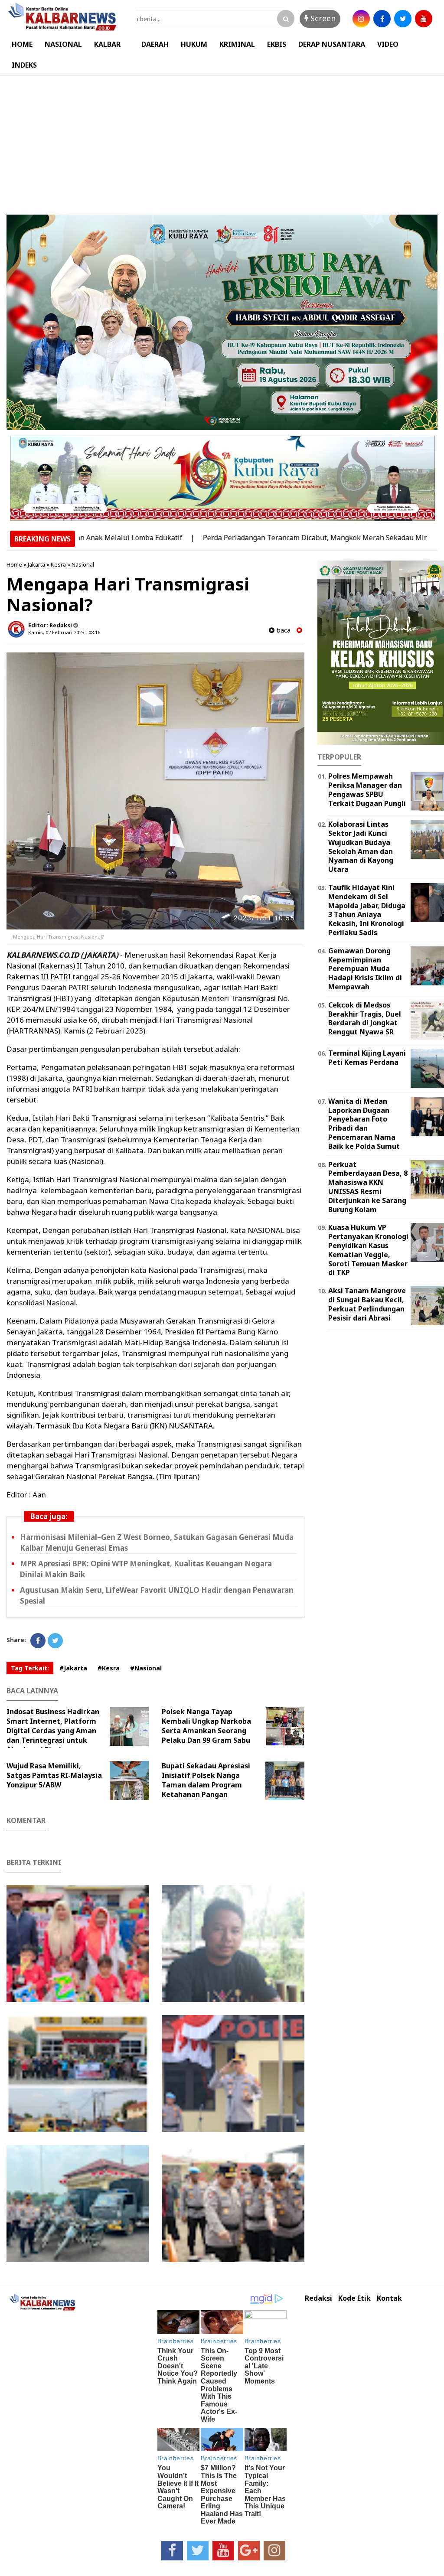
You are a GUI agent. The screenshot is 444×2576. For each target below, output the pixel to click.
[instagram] (361, 19)
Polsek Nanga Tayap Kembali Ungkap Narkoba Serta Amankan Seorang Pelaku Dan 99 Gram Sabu (206, 1726)
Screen (322, 18)
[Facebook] (38, 1641)
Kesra (58, 564)
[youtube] (424, 19)
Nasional (83, 564)
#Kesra (109, 1668)
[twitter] (403, 19)
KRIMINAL (237, 44)
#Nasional (146, 1668)
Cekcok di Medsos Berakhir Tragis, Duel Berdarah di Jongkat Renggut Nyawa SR (365, 1018)
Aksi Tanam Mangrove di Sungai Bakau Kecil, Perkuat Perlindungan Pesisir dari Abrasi (367, 1304)
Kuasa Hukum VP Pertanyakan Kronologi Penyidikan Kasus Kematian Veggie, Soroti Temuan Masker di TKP (368, 1250)
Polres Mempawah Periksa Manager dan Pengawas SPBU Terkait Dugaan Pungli (367, 789)
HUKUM (194, 44)
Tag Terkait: (30, 1668)
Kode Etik (354, 2298)
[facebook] (382, 19)
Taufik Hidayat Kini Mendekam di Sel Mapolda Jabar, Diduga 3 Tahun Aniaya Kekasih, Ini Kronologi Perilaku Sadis (367, 910)
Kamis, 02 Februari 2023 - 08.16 (64, 632)
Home (14, 564)
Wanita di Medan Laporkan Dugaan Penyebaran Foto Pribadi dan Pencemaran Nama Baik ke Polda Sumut (364, 1124)
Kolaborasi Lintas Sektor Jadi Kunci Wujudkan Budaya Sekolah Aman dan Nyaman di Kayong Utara (361, 847)
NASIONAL (63, 44)
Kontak (389, 2298)
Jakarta (36, 564)
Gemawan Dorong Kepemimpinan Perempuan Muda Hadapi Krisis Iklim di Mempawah (365, 969)
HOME (22, 44)
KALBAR (107, 44)
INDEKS (24, 65)
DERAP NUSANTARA (332, 44)
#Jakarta (73, 1668)
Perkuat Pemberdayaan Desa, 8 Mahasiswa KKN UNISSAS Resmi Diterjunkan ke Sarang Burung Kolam (368, 1187)
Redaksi (318, 2298)
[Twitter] (55, 1641)
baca (282, 630)
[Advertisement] (222, 141)
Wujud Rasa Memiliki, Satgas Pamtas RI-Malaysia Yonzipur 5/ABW (54, 1775)
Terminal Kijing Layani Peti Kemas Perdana (367, 1058)
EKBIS (277, 44)
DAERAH (155, 44)
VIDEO (388, 44)
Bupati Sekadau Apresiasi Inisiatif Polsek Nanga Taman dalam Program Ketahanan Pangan (206, 1780)
